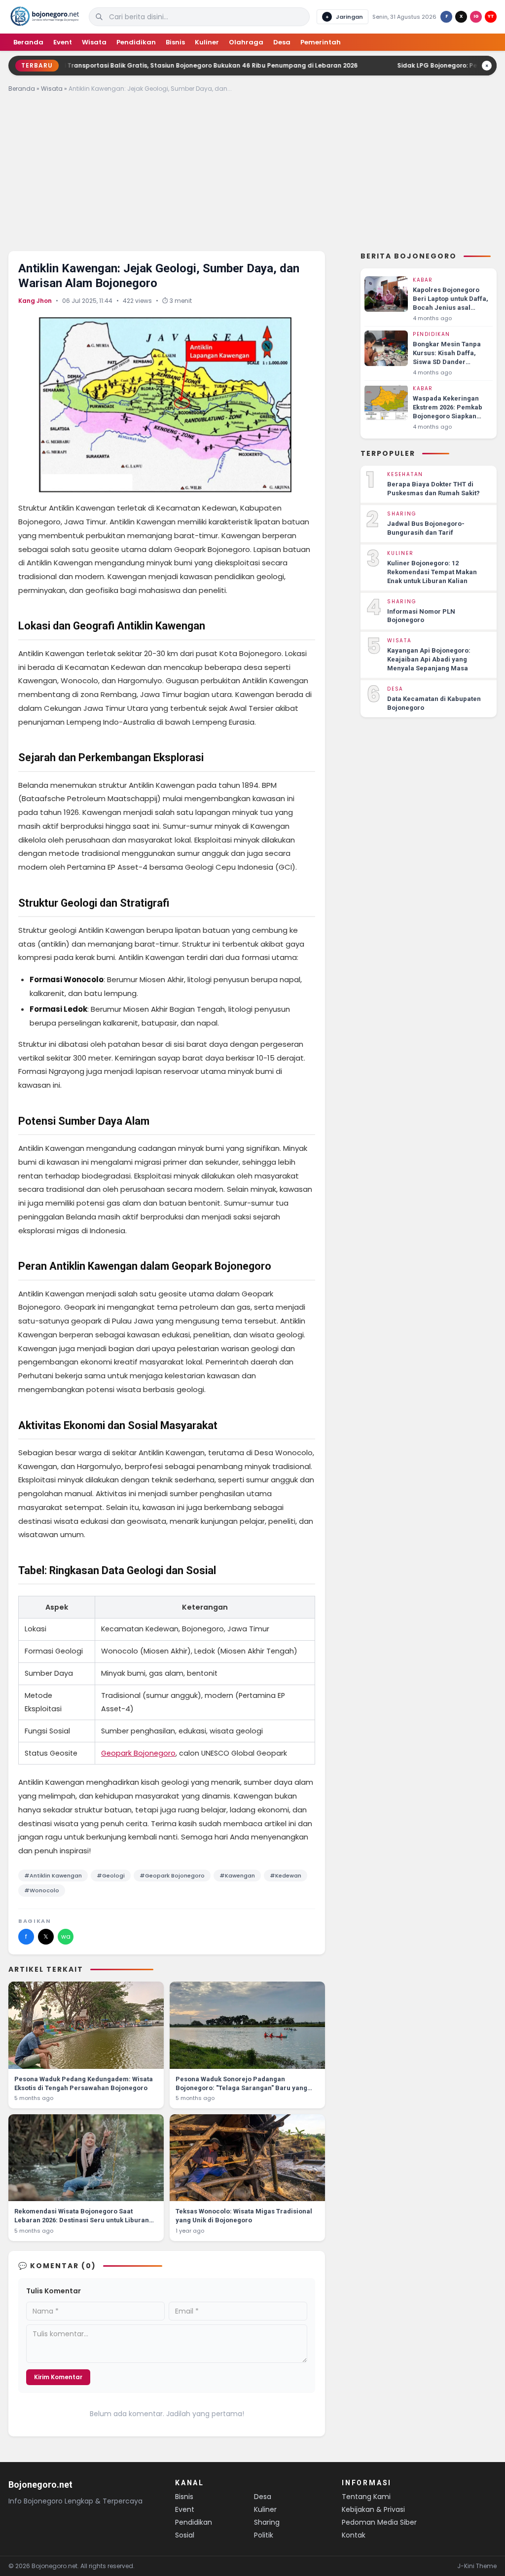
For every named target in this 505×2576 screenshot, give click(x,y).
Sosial (185, 2535)
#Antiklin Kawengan (53, 1876)
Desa (282, 42)
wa (66, 1936)
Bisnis (175, 42)
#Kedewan (286, 1876)
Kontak (354, 2535)
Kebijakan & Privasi (373, 2509)
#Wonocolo (42, 1890)
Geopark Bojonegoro (138, 1753)
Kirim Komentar (58, 2377)
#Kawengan (237, 1876)
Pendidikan (136, 42)
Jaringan (344, 17)
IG (476, 16)
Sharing (267, 2522)
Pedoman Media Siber (379, 2522)
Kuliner (207, 42)
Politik (264, 2535)
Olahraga (246, 42)
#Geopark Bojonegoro (172, 1876)
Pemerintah (321, 42)
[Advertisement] (252, 175)
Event (63, 42)
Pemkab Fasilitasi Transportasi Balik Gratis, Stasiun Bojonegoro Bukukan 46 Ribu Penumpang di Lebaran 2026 (177, 65)
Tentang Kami (366, 2497)
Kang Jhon (35, 301)
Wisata (94, 42)
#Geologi (111, 1876)
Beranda (28, 42)
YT (491, 16)
